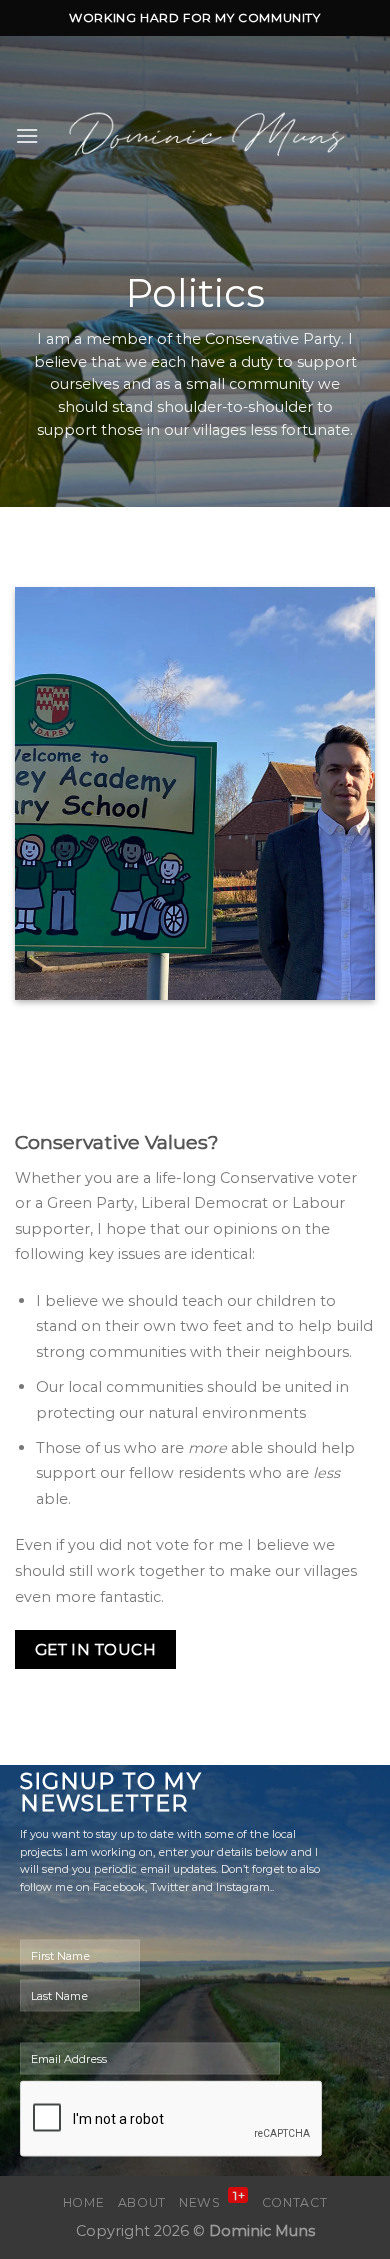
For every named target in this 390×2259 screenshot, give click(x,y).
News (212, 2202)
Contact (294, 2202)
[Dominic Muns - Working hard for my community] (207, 136)
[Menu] (27, 135)
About (142, 2202)
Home (83, 2202)
